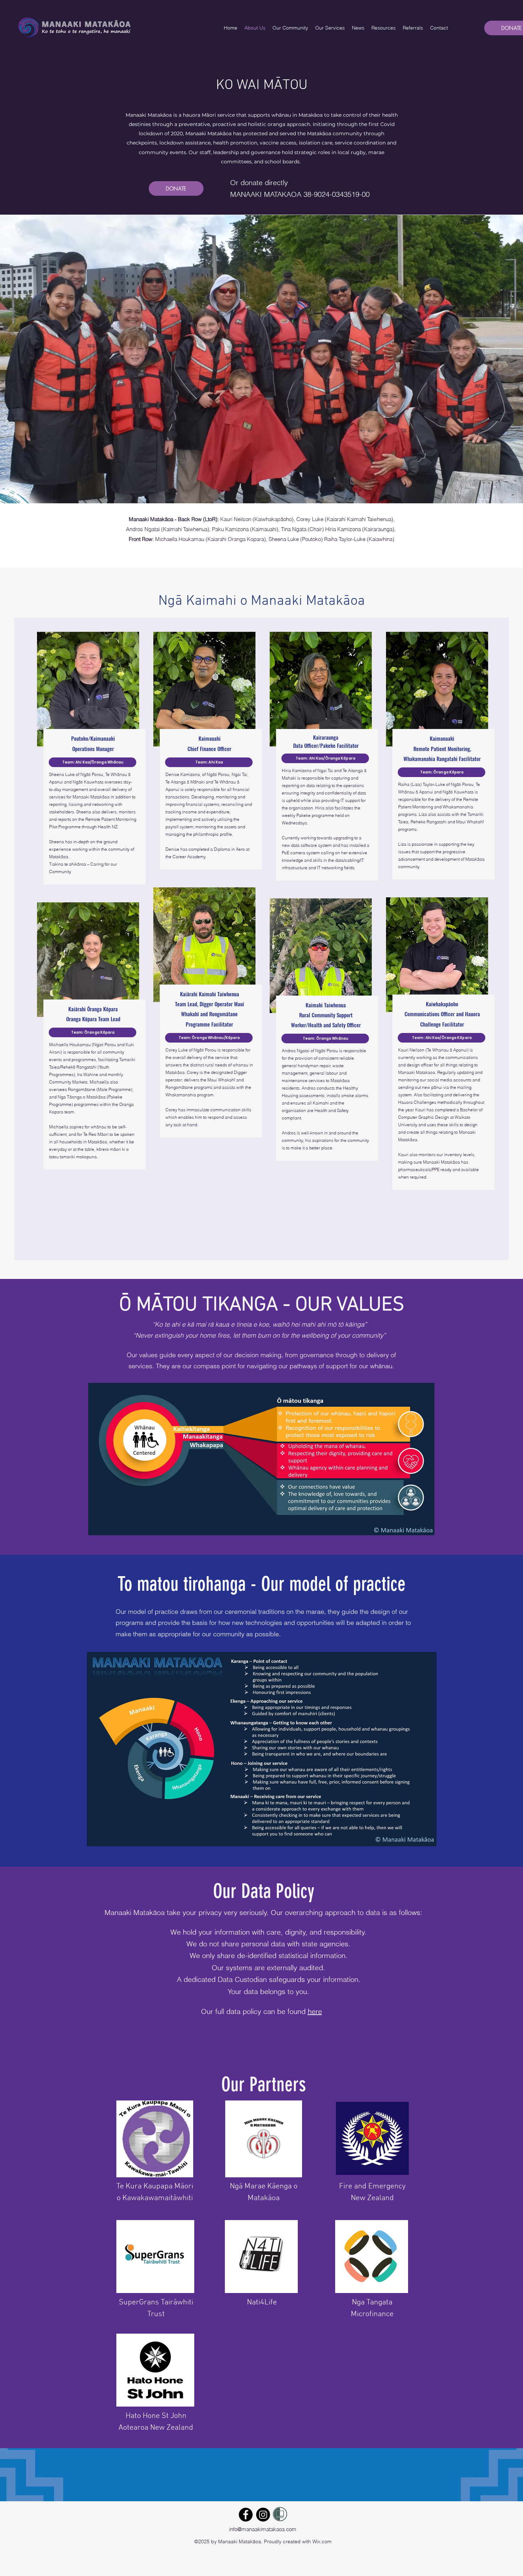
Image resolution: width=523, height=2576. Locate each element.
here (315, 2011)
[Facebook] (246, 2515)
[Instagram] (263, 2515)
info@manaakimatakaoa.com (263, 2529)
